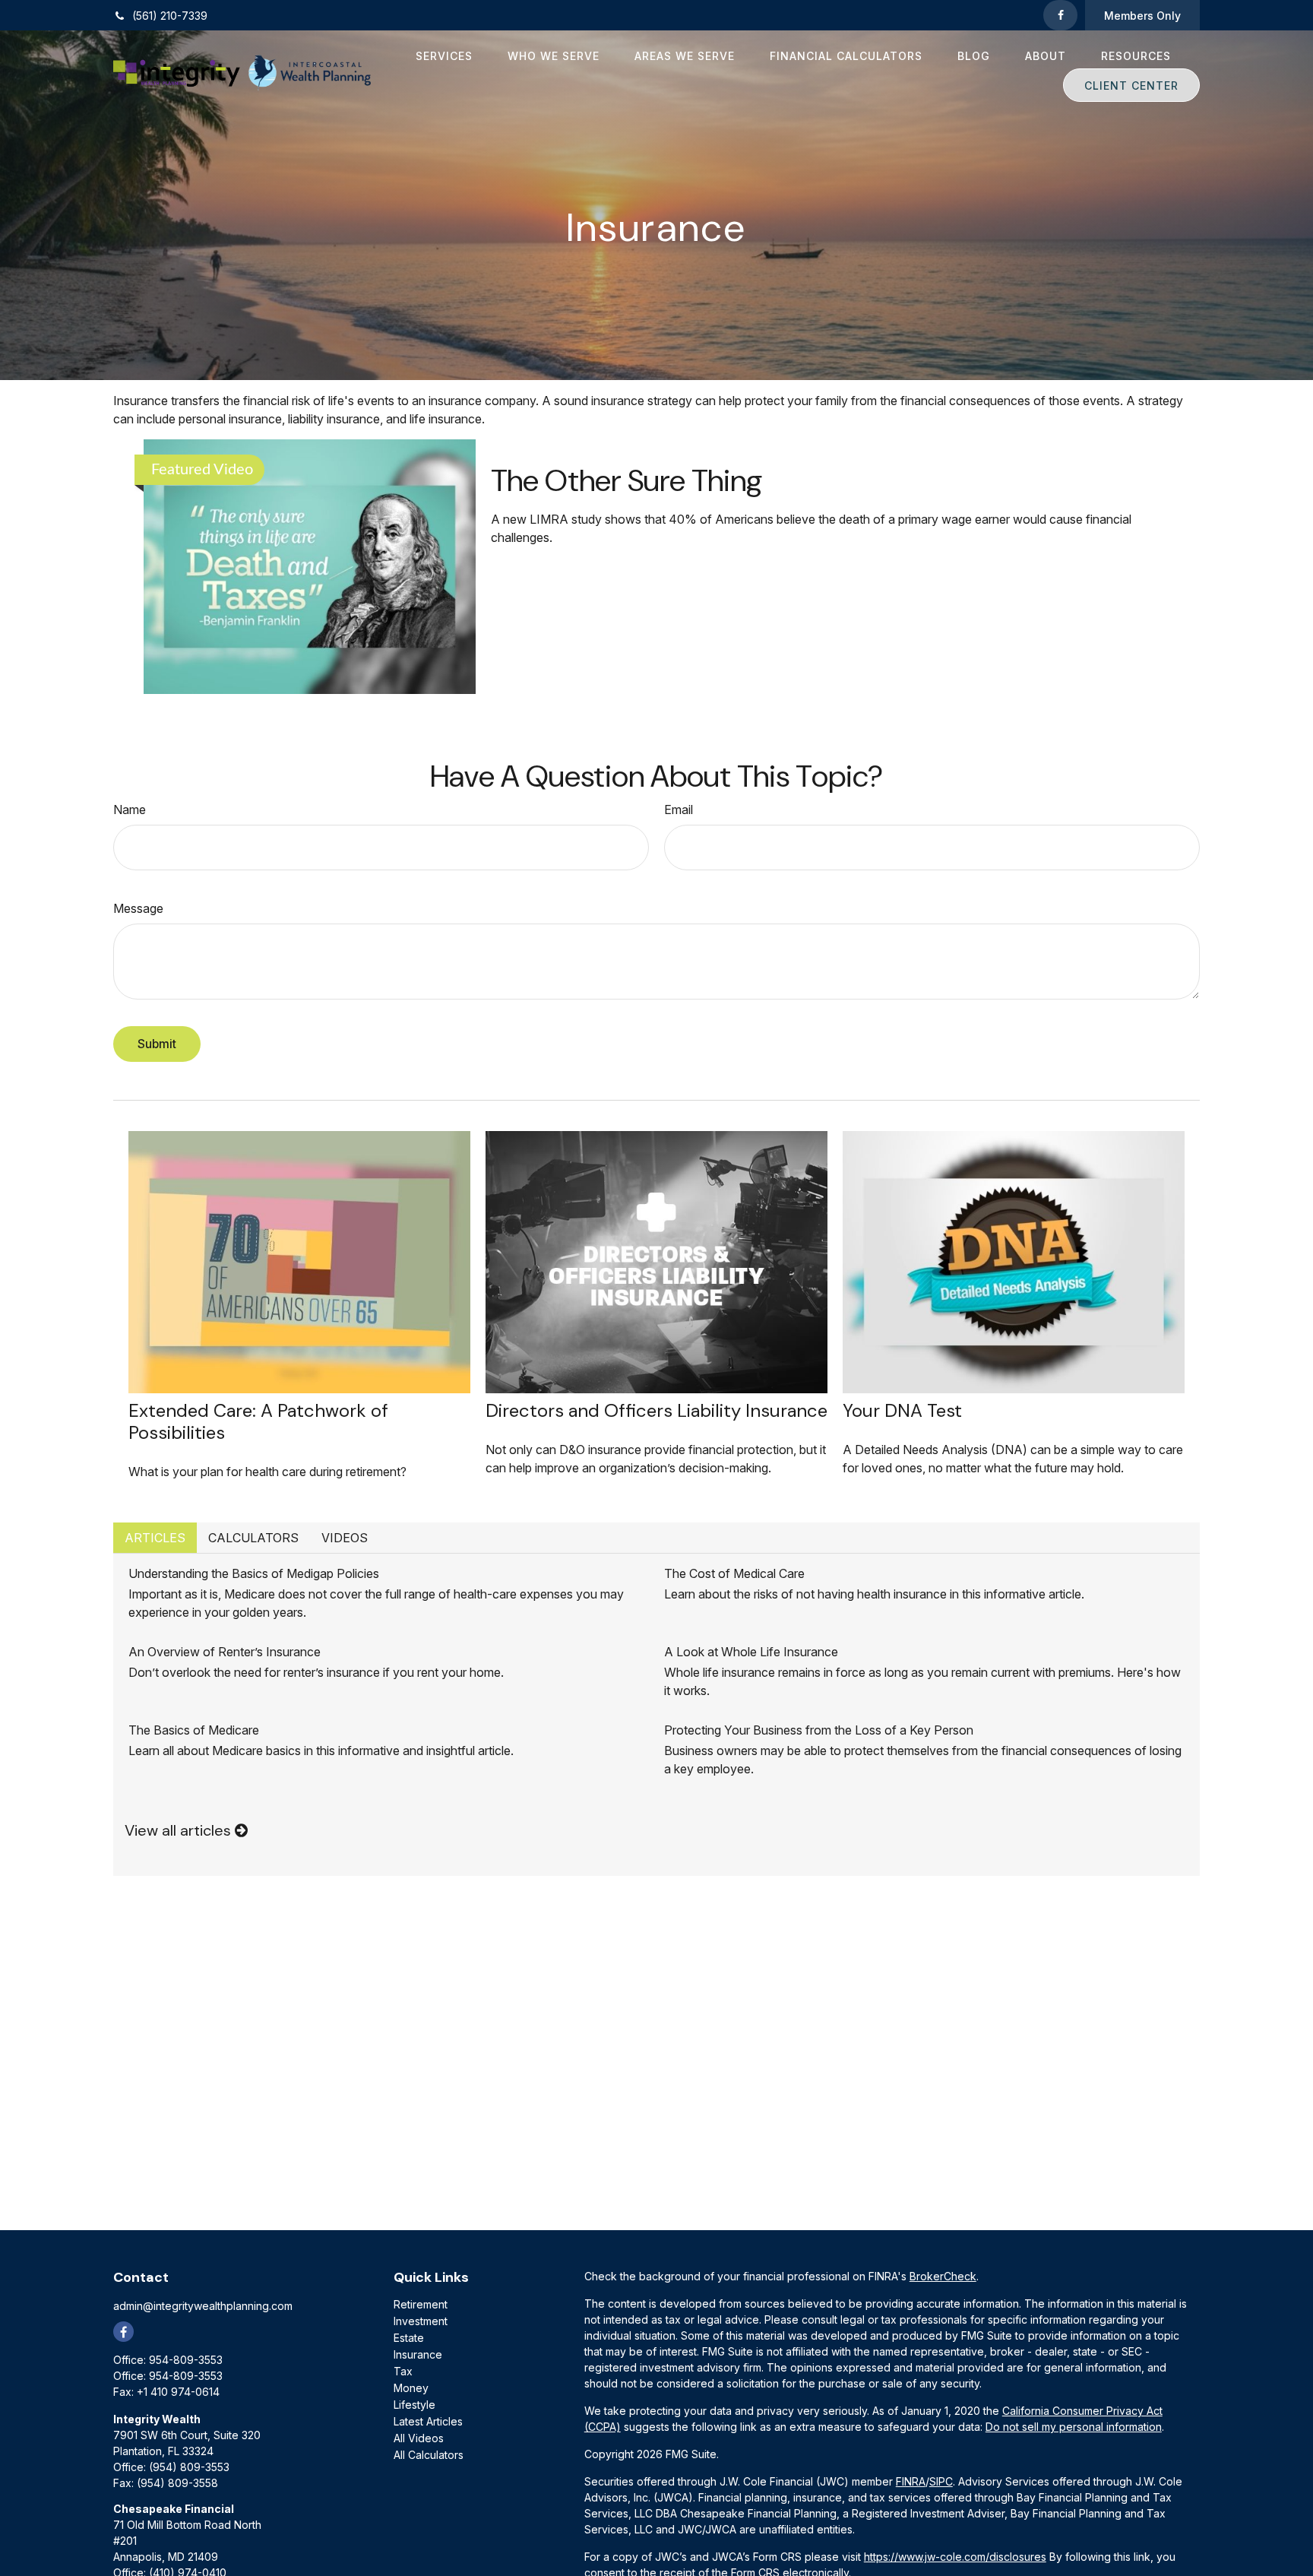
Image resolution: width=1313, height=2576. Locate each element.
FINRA (911, 2481)
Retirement (421, 2304)
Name (130, 810)
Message (138, 908)
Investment (421, 2321)
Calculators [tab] (253, 1538)
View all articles (180, 1830)
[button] (444, 55)
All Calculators (429, 2455)
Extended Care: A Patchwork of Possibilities (258, 1421)
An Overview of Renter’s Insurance (225, 1652)
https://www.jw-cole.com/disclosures (955, 2557)
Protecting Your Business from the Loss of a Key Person (819, 1730)
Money (411, 2388)
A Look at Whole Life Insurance (751, 1652)
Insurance (418, 2354)
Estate (409, 2338)
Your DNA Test (902, 1410)
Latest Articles (428, 2421)
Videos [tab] (345, 1538)
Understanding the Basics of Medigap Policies (254, 1573)
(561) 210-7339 (170, 16)
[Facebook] (1060, 15)
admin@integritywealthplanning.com (203, 2306)
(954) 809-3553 (189, 2467)
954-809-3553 (186, 2360)
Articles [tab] (155, 1538)
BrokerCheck (943, 2276)
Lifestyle (414, 2405)
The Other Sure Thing (627, 480)
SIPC (941, 2481)
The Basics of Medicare (194, 1730)
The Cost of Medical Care (734, 1573)
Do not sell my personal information (1074, 2427)
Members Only (1142, 16)
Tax (403, 2371)
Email (679, 810)
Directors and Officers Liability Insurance (656, 1410)
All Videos (419, 2438)
